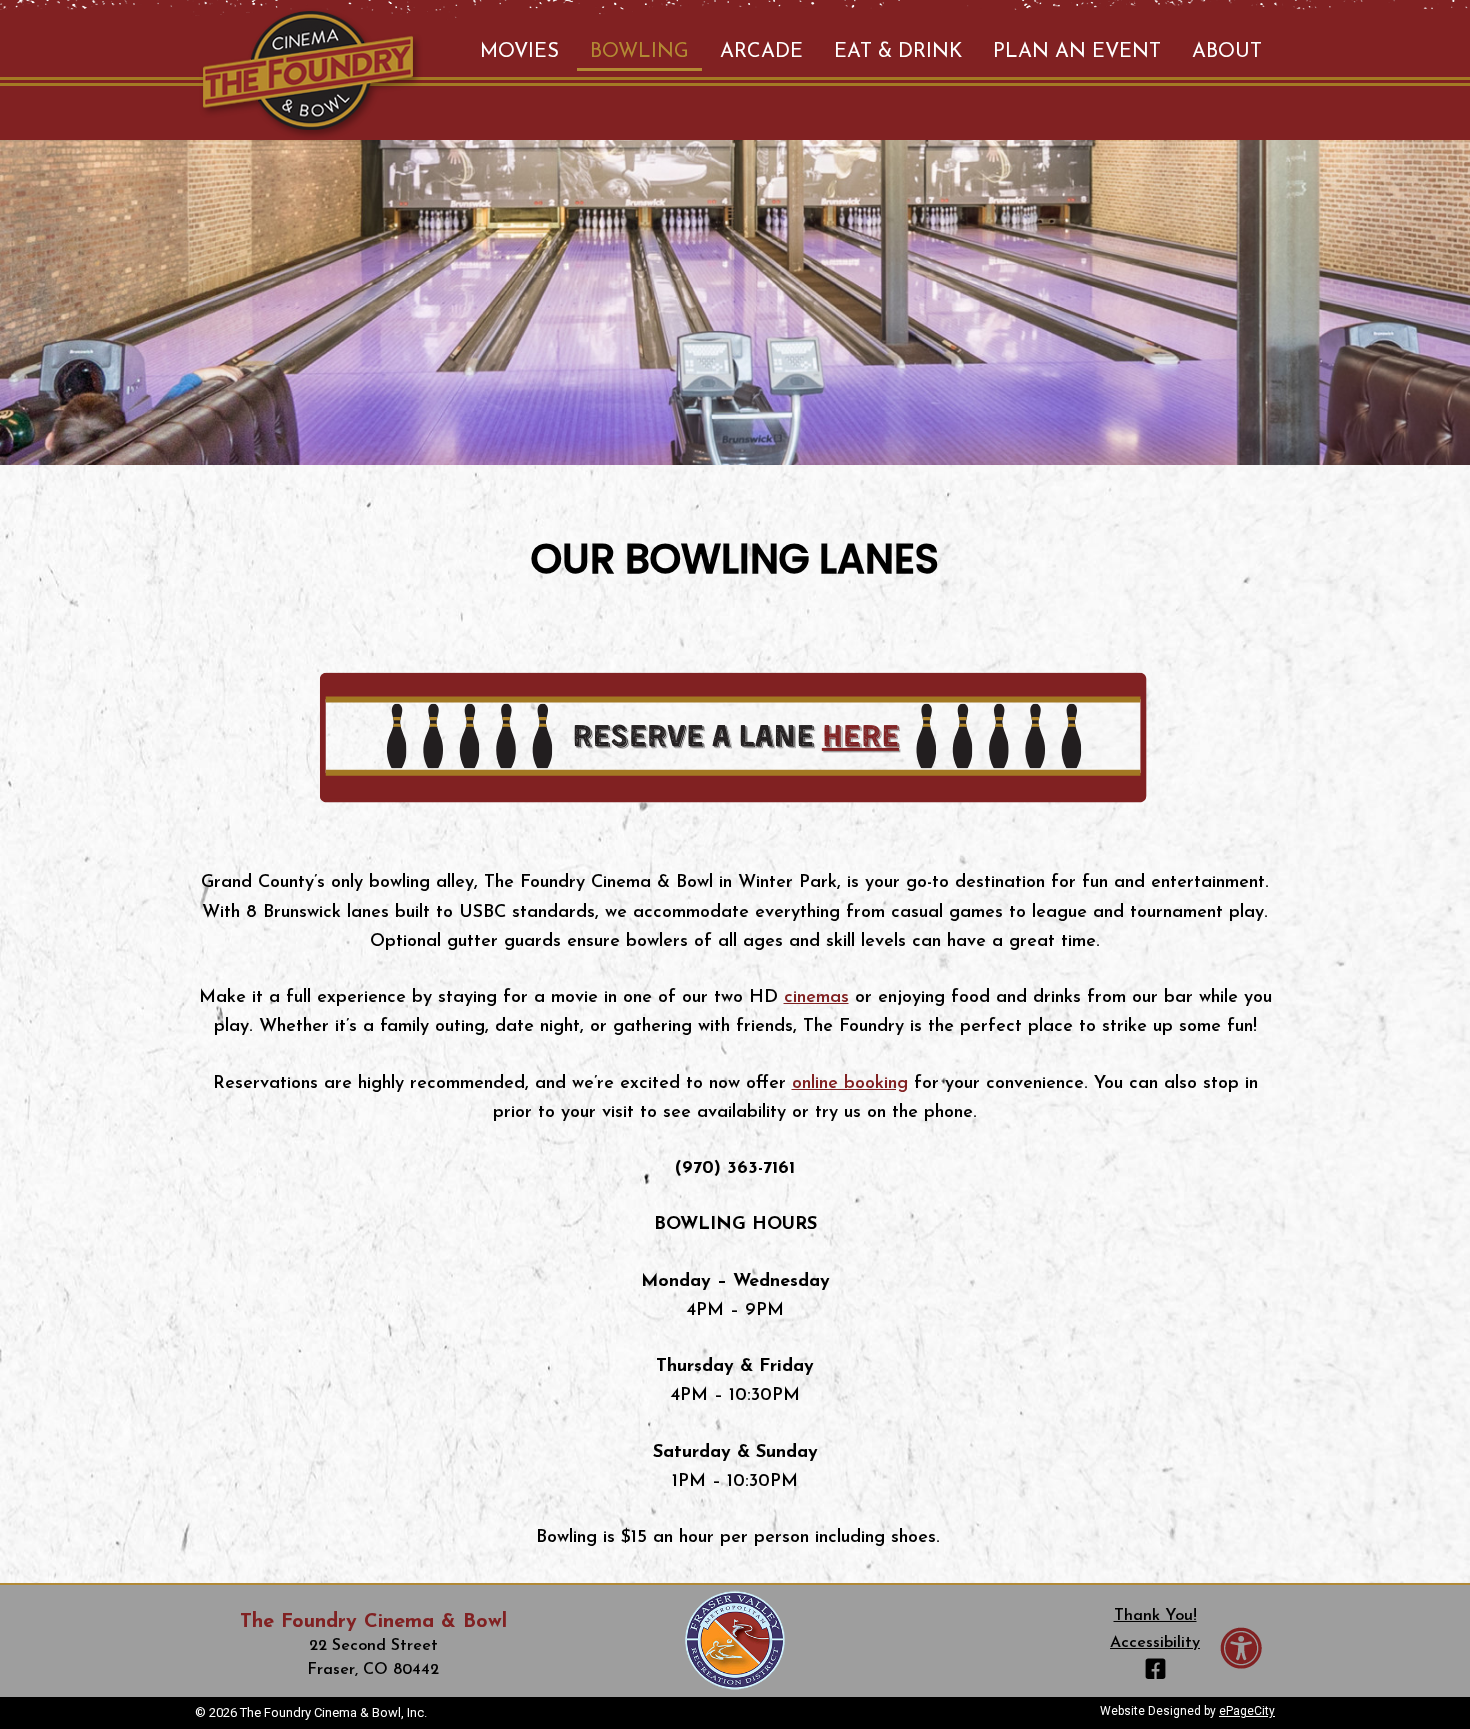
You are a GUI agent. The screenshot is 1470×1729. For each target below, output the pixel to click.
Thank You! (1155, 1616)
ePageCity (1247, 1711)
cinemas (816, 998)
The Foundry (311, 74)
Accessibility (1155, 1643)
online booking (850, 1084)
